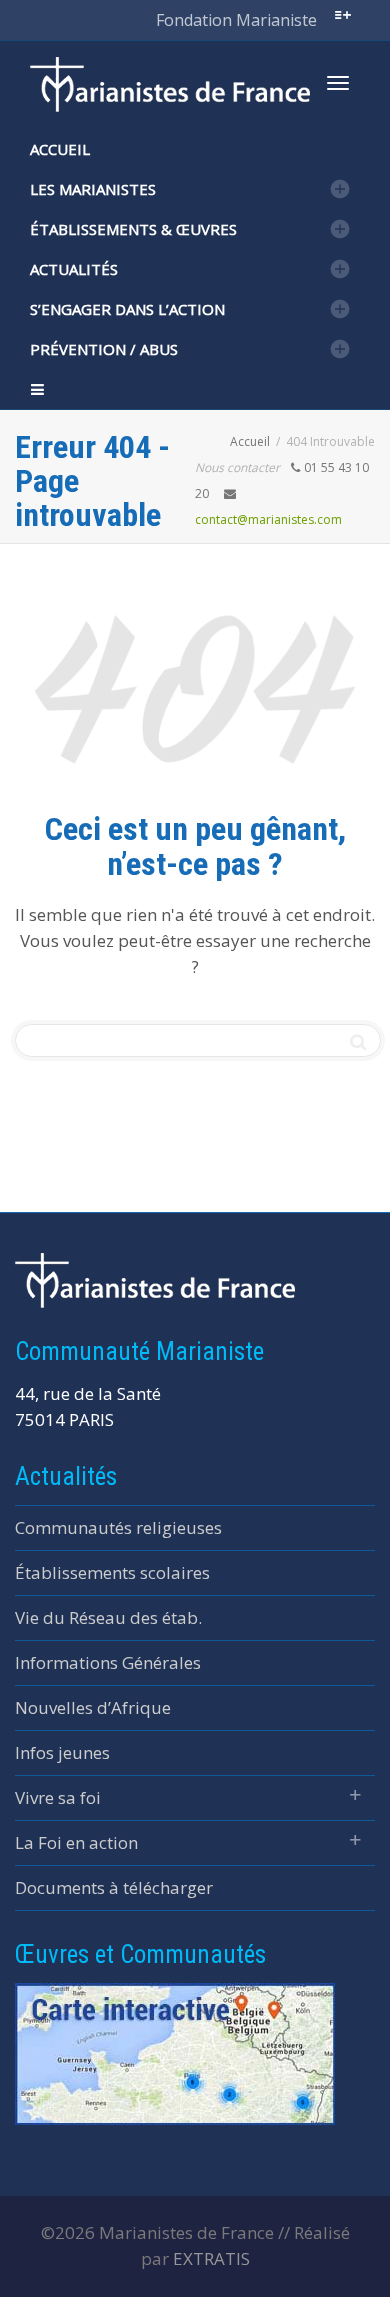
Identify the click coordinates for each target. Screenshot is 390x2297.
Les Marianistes (93, 189)
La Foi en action (76, 1842)
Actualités (74, 269)
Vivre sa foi (58, 1797)
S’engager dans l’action (127, 309)
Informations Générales (108, 1662)
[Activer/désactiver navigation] (338, 83)
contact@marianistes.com (268, 519)
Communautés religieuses (118, 1527)
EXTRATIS (211, 2258)
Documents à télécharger (114, 1887)
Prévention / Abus (104, 349)
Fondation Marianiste (236, 20)
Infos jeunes (62, 1752)
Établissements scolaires (112, 1572)
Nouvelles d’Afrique (93, 1707)
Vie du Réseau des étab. (108, 1617)
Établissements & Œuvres (133, 229)
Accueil (60, 149)
